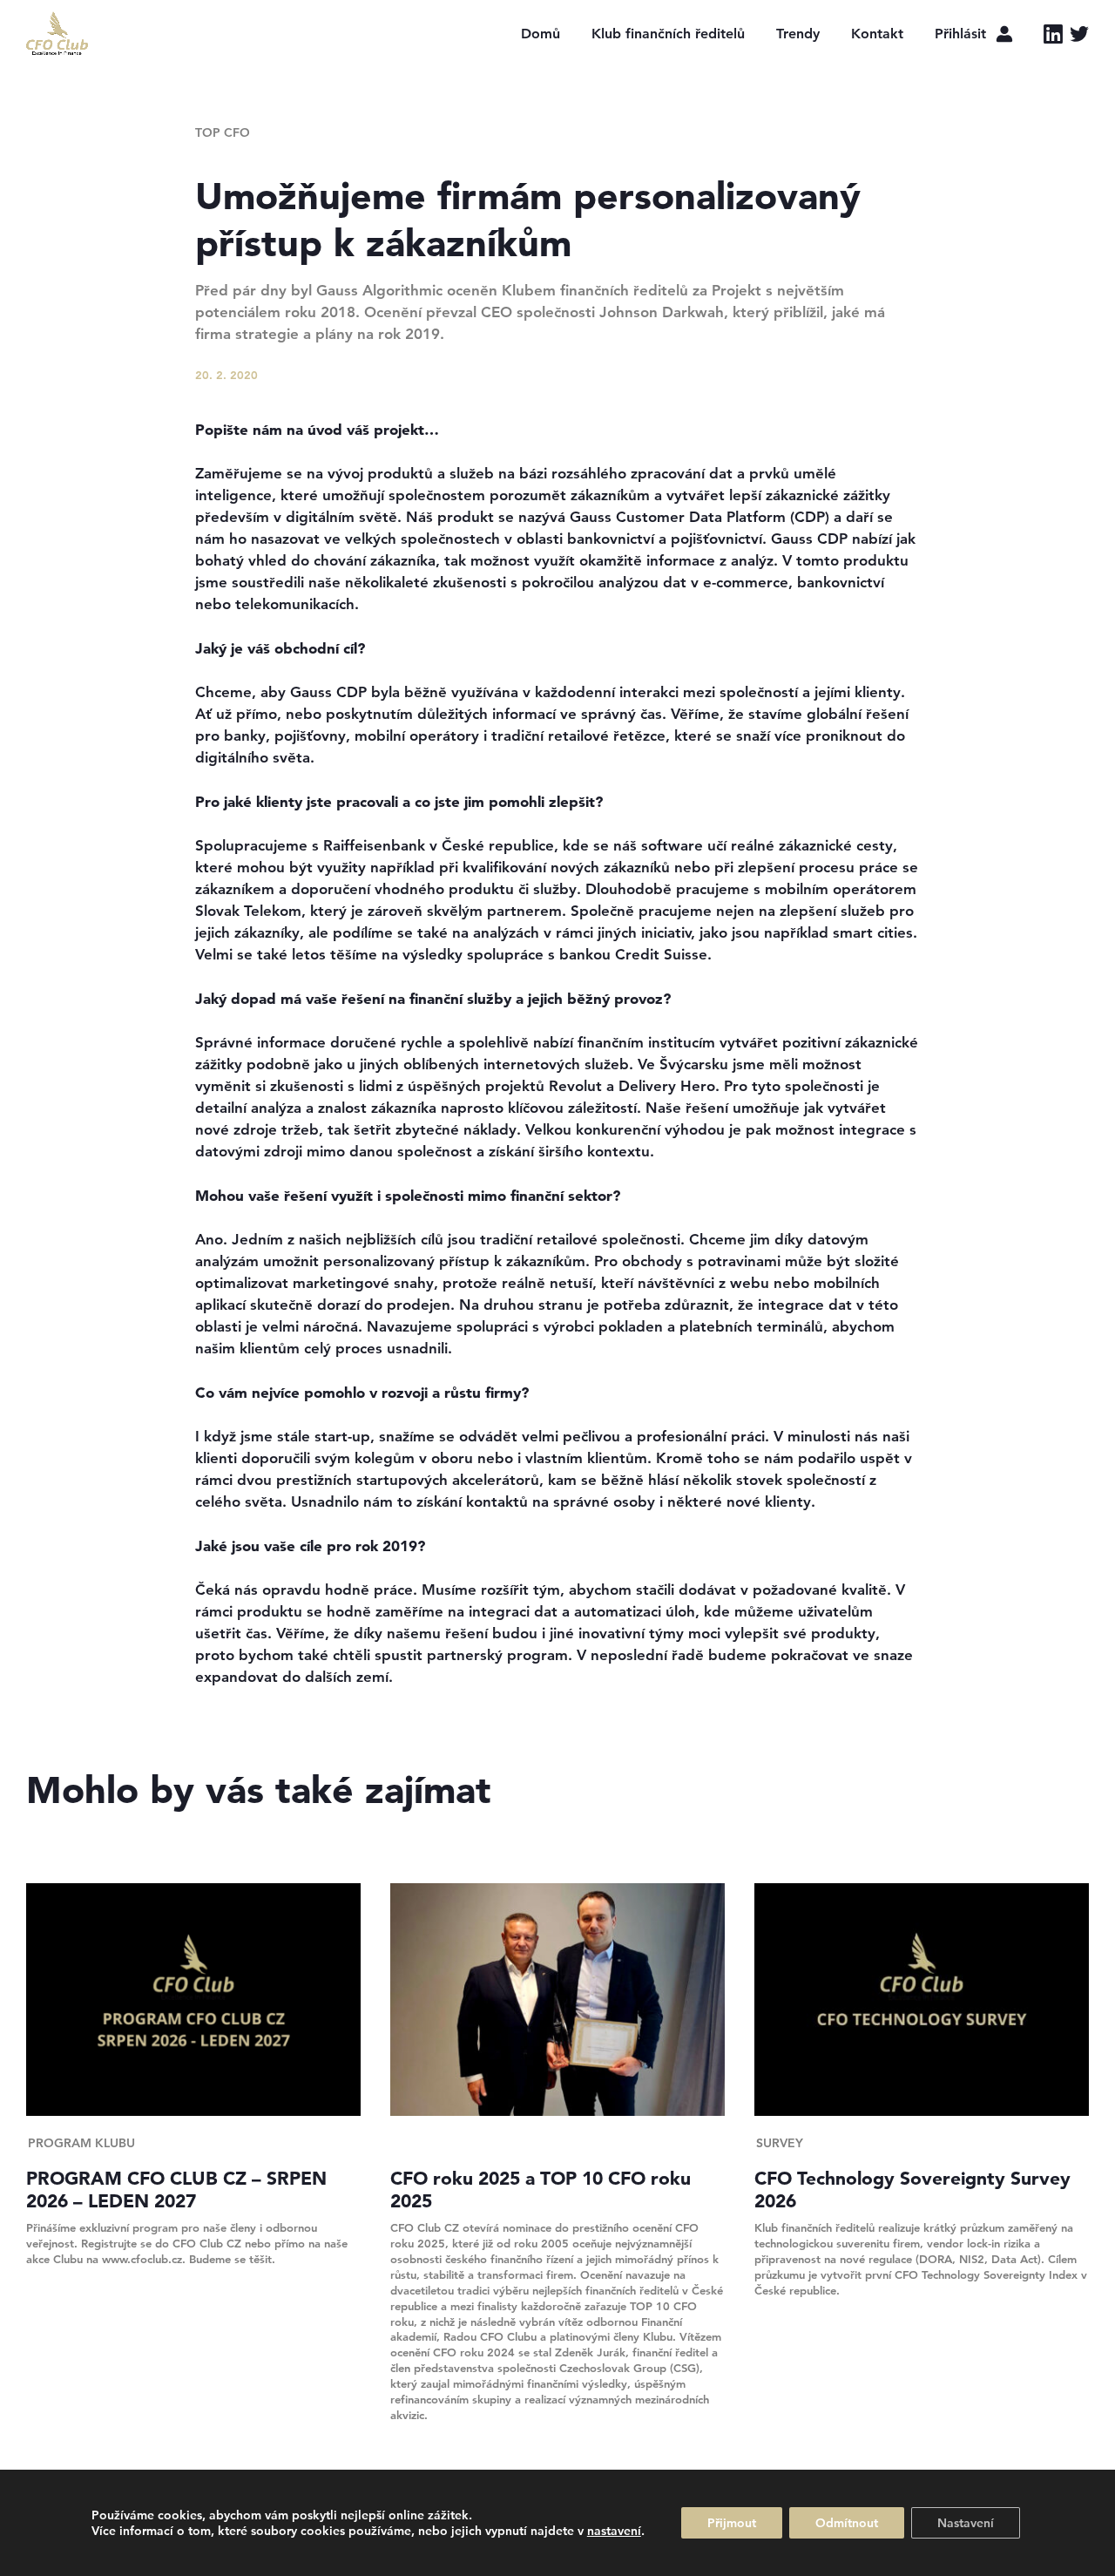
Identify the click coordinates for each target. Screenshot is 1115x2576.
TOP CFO (223, 132)
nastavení (614, 2531)
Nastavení (966, 2523)
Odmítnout (847, 2523)
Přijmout (732, 2523)
